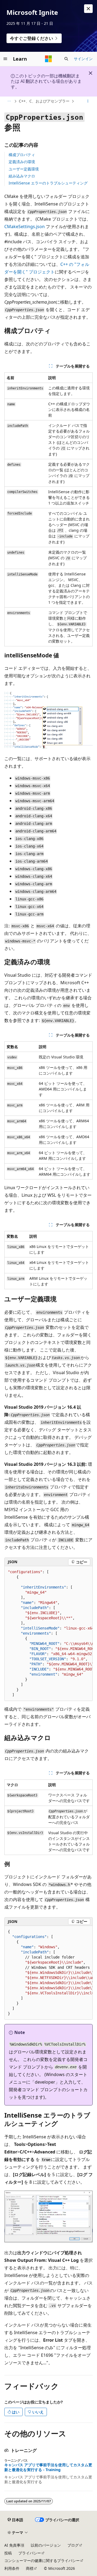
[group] (48, 1634)
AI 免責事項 (14, 2545)
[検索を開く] (66, 59)
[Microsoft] (48, 59)
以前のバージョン (46, 2545)
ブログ (73, 2545)
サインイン (83, 59)
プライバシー (30, 2553)
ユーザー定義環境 (24, 169)
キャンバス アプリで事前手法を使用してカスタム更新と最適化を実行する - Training (48, 2467)
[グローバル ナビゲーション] (5, 59)
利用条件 (12, 2568)
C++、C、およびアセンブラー (44, 101)
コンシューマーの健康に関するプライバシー (42, 2560)
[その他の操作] (88, 101)
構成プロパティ (22, 155)
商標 (30, 2568)
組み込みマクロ (22, 176)
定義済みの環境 (22, 162)
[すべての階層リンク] (9, 101)
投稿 (8, 2553)
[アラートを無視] (88, 9)
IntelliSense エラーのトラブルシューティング (48, 183)
